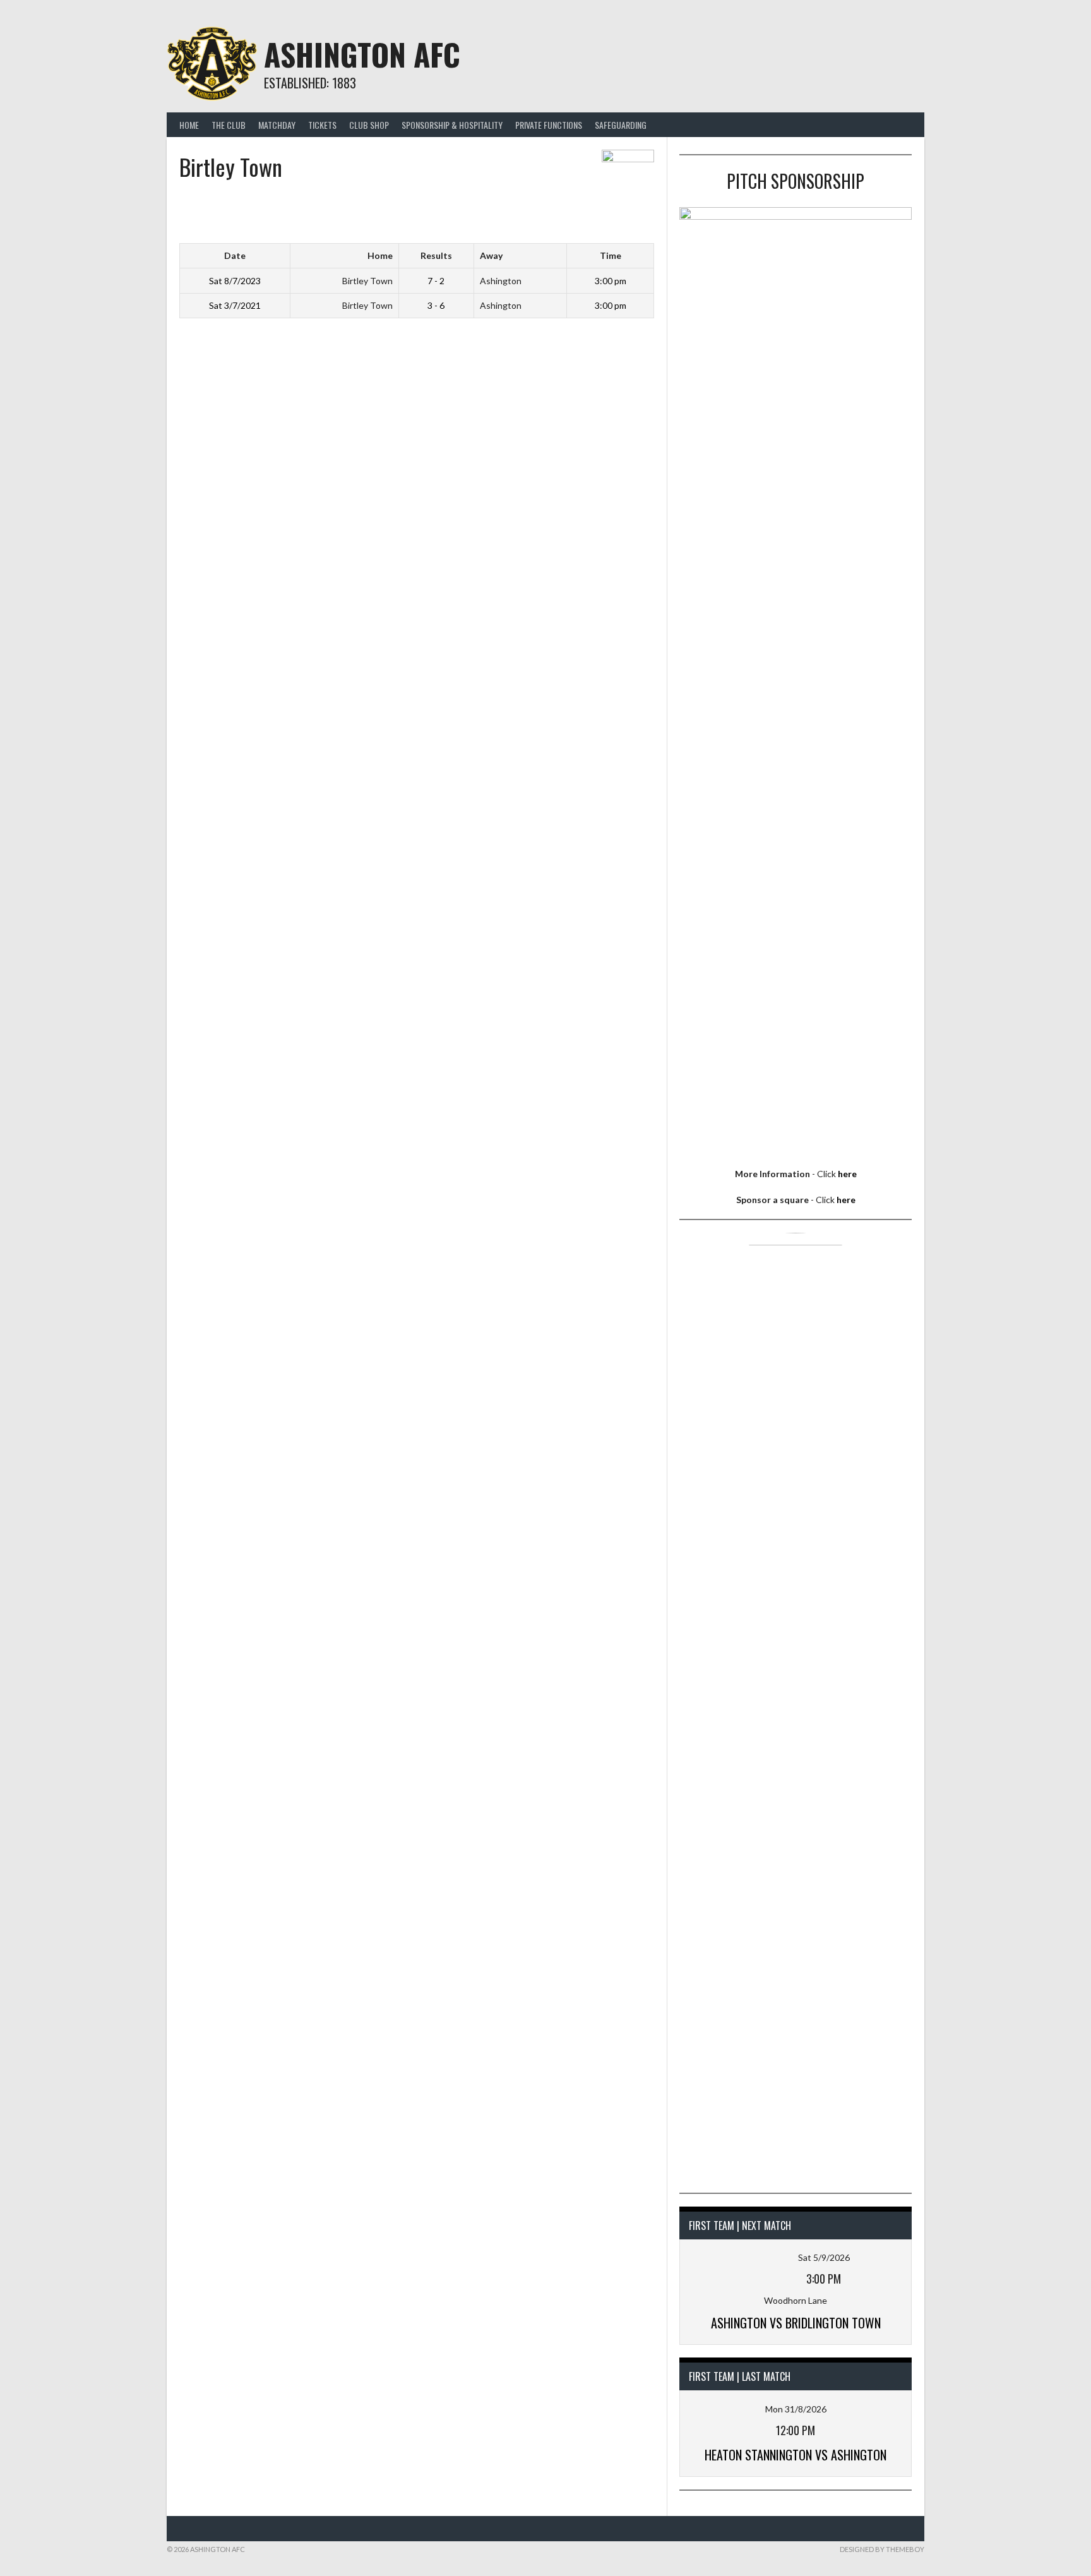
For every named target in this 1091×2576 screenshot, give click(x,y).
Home (189, 125)
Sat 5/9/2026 (824, 2257)
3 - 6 (436, 305)
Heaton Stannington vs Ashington (796, 2455)
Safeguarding (621, 125)
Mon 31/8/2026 (796, 2409)
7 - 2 (436, 281)
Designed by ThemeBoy (882, 2549)
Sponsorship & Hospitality (452, 125)
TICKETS (322, 125)
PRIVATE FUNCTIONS (549, 125)
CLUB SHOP (369, 125)
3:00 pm (611, 281)
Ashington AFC (362, 54)
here (847, 1174)
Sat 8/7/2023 (235, 281)
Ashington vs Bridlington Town (796, 2323)
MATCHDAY (277, 125)
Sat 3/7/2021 (235, 305)
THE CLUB (229, 125)
